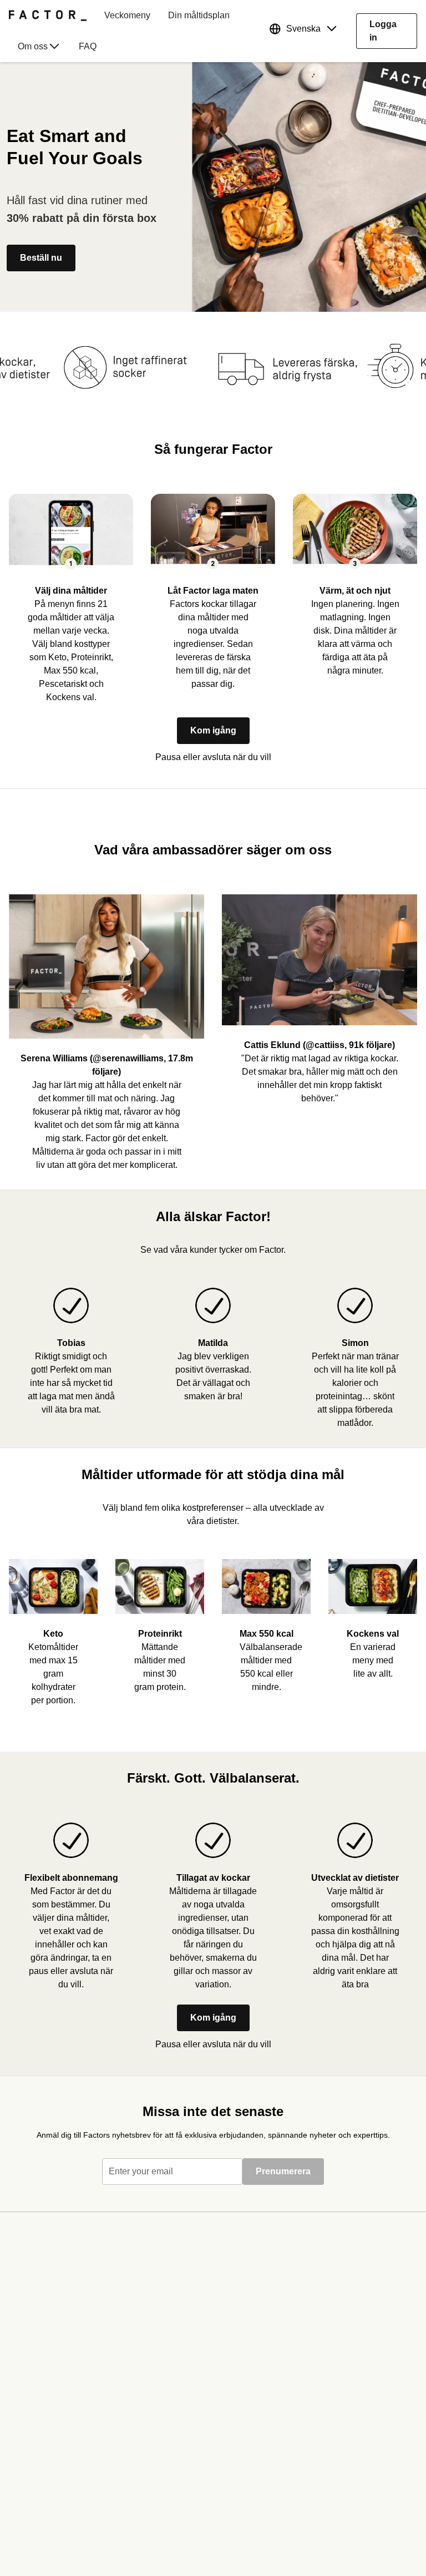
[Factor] (48, 16)
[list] (213, 1638)
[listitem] (71, 590)
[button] (306, 31)
